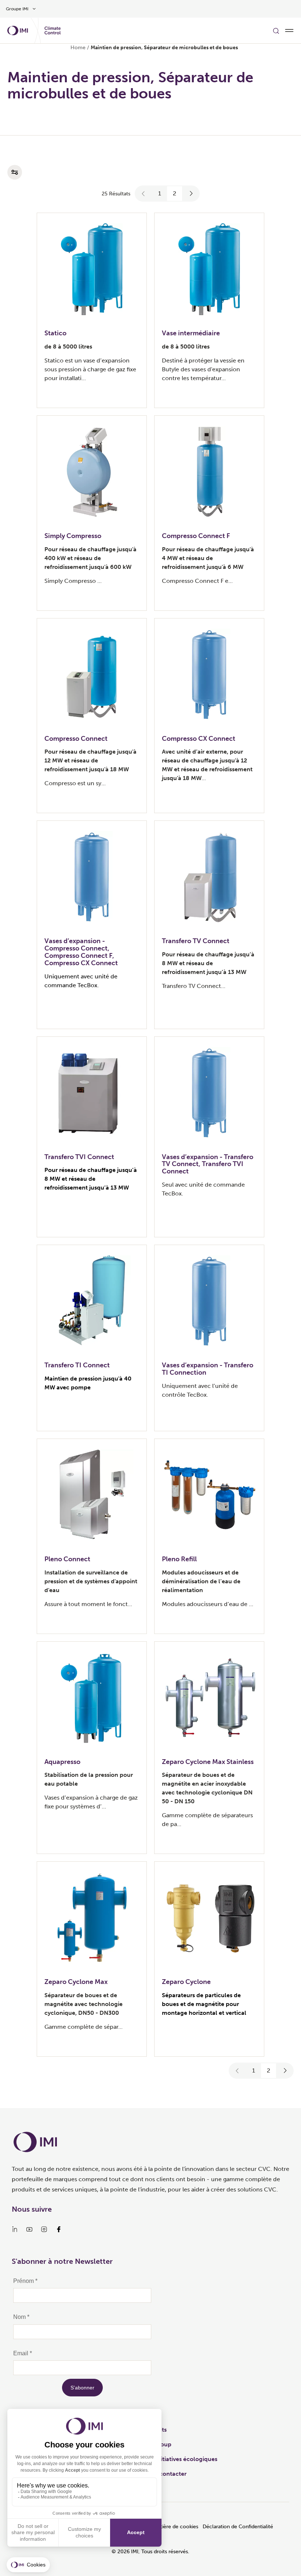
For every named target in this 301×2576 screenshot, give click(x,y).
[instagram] (44, 2229)
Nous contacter (165, 2474)
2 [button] (175, 193)
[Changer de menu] (289, 30)
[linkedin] (15, 2229)
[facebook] (59, 2229)
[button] (144, 194)
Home (78, 48)
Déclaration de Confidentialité (238, 2527)
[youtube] (29, 2229)
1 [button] (160, 193)
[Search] (276, 30)
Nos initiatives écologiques (180, 2459)
